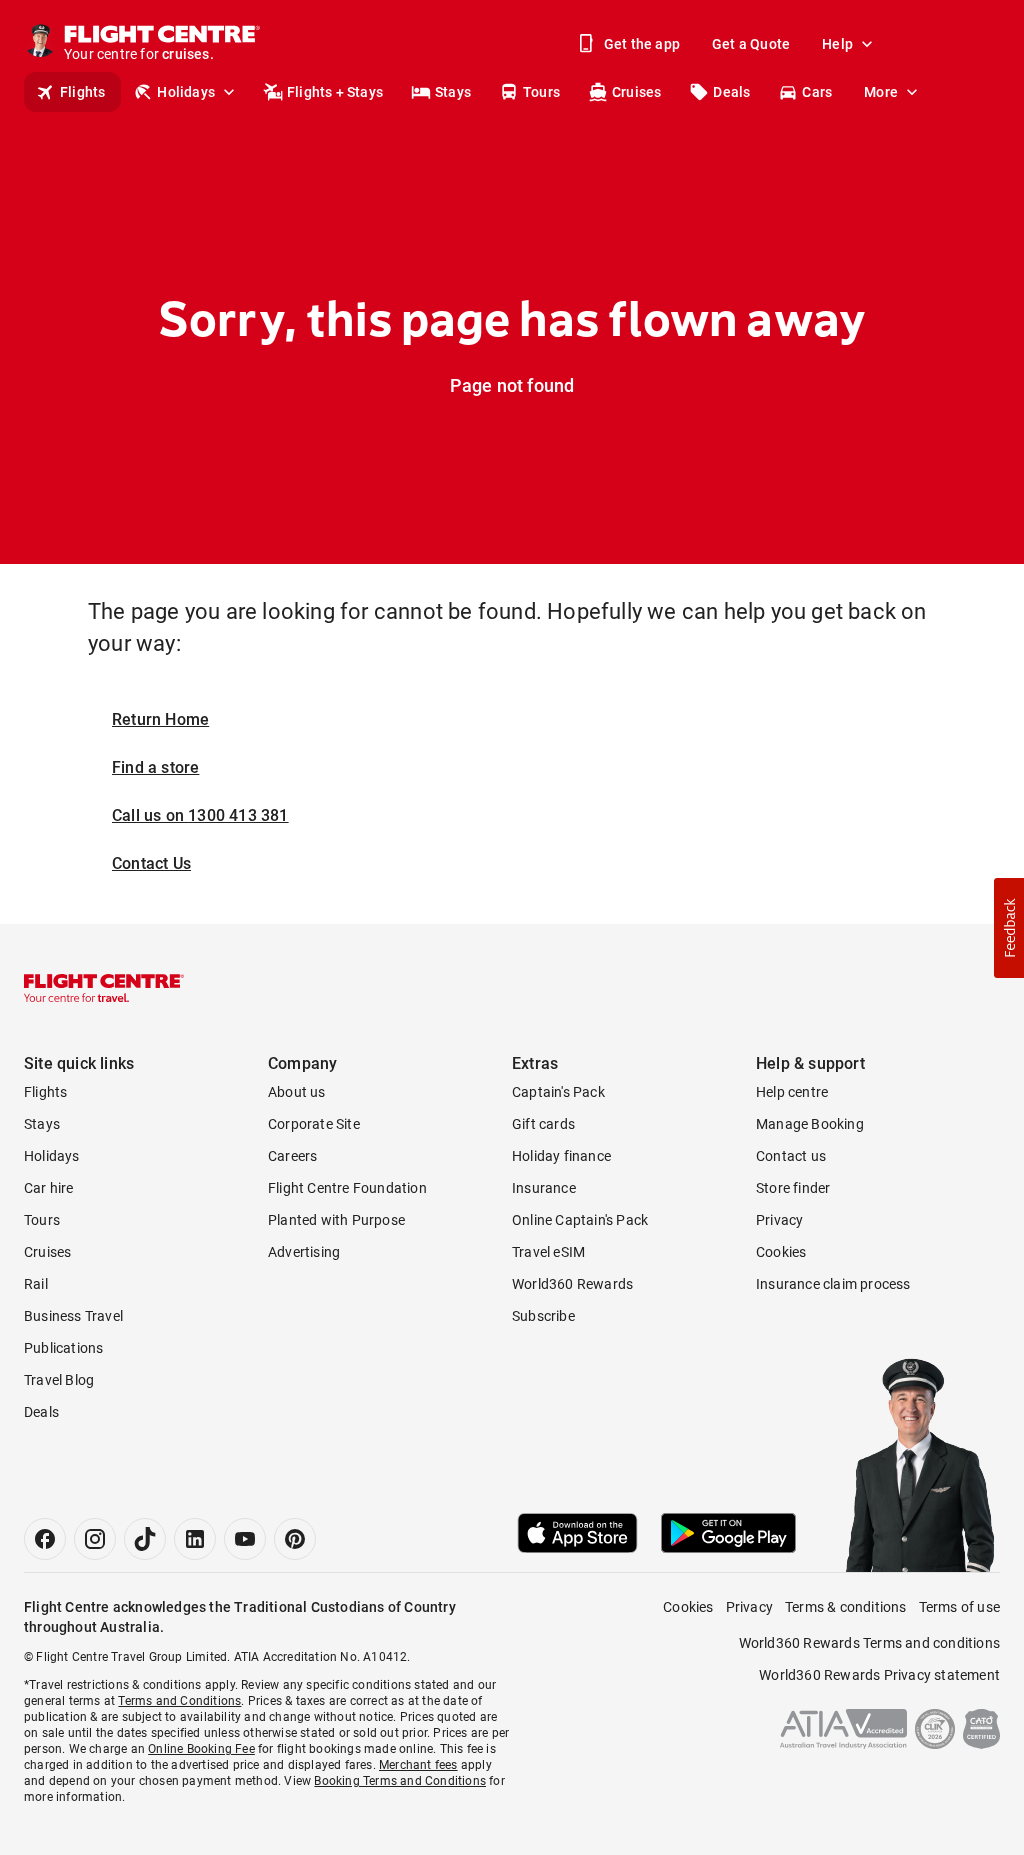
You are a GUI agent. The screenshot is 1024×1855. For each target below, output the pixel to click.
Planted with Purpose (336, 1220)
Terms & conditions (846, 1607)
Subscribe (543, 1316)
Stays (453, 92)
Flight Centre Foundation (347, 1188)
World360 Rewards (572, 1284)
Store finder (793, 1188)
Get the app (642, 44)
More (881, 92)
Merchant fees (418, 1765)
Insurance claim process (833, 1284)
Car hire (49, 1188)
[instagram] (95, 1539)
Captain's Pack (558, 1092)
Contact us (791, 1156)
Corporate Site (314, 1124)
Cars (817, 92)
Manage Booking (810, 1124)
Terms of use (959, 1607)
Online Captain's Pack (580, 1220)
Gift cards (543, 1124)
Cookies (781, 1252)
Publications (63, 1348)
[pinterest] (295, 1539)
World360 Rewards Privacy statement (879, 1675)
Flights (82, 92)
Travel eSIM (548, 1252)
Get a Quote (751, 44)
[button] (1009, 928)
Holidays (186, 92)
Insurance (544, 1188)
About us (297, 1092)
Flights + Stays (335, 92)
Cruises (636, 92)
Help (837, 44)
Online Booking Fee (201, 1749)
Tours (541, 92)
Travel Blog (59, 1380)
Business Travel (73, 1316)
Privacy (779, 1220)
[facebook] (45, 1539)
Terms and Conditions (179, 1701)
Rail (36, 1284)
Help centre (792, 1092)
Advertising (304, 1252)
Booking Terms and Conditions (400, 1781)
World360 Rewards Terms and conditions (869, 1643)
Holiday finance (561, 1156)
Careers (292, 1156)
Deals (731, 92)
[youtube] (245, 1539)
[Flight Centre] (104, 988)
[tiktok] (145, 1539)
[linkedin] (195, 1539)
